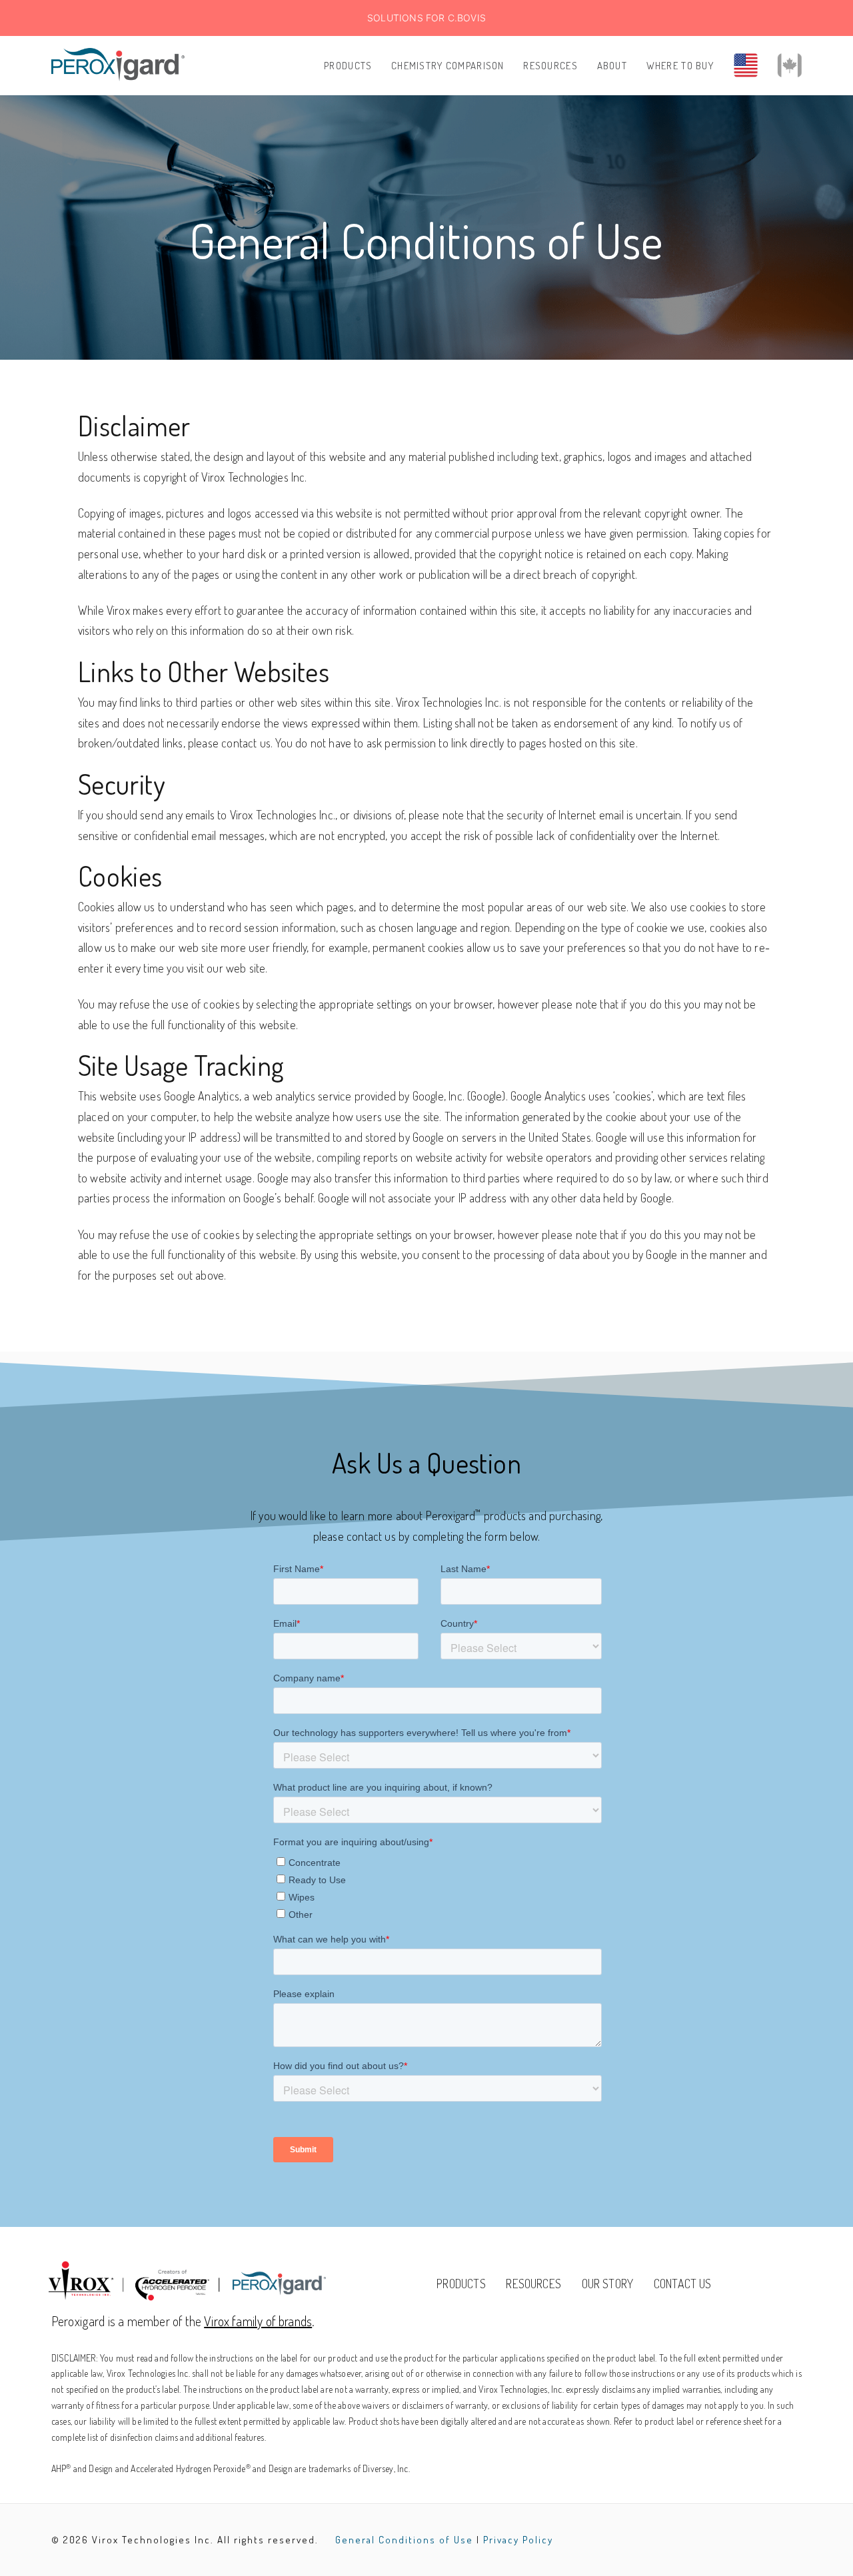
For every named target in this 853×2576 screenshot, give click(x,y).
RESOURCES (533, 2284)
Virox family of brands (258, 2321)
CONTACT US (683, 2284)
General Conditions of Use (404, 2540)
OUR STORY (608, 2284)
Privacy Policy (518, 2540)
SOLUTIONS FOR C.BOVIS (426, 18)
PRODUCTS (461, 2284)
